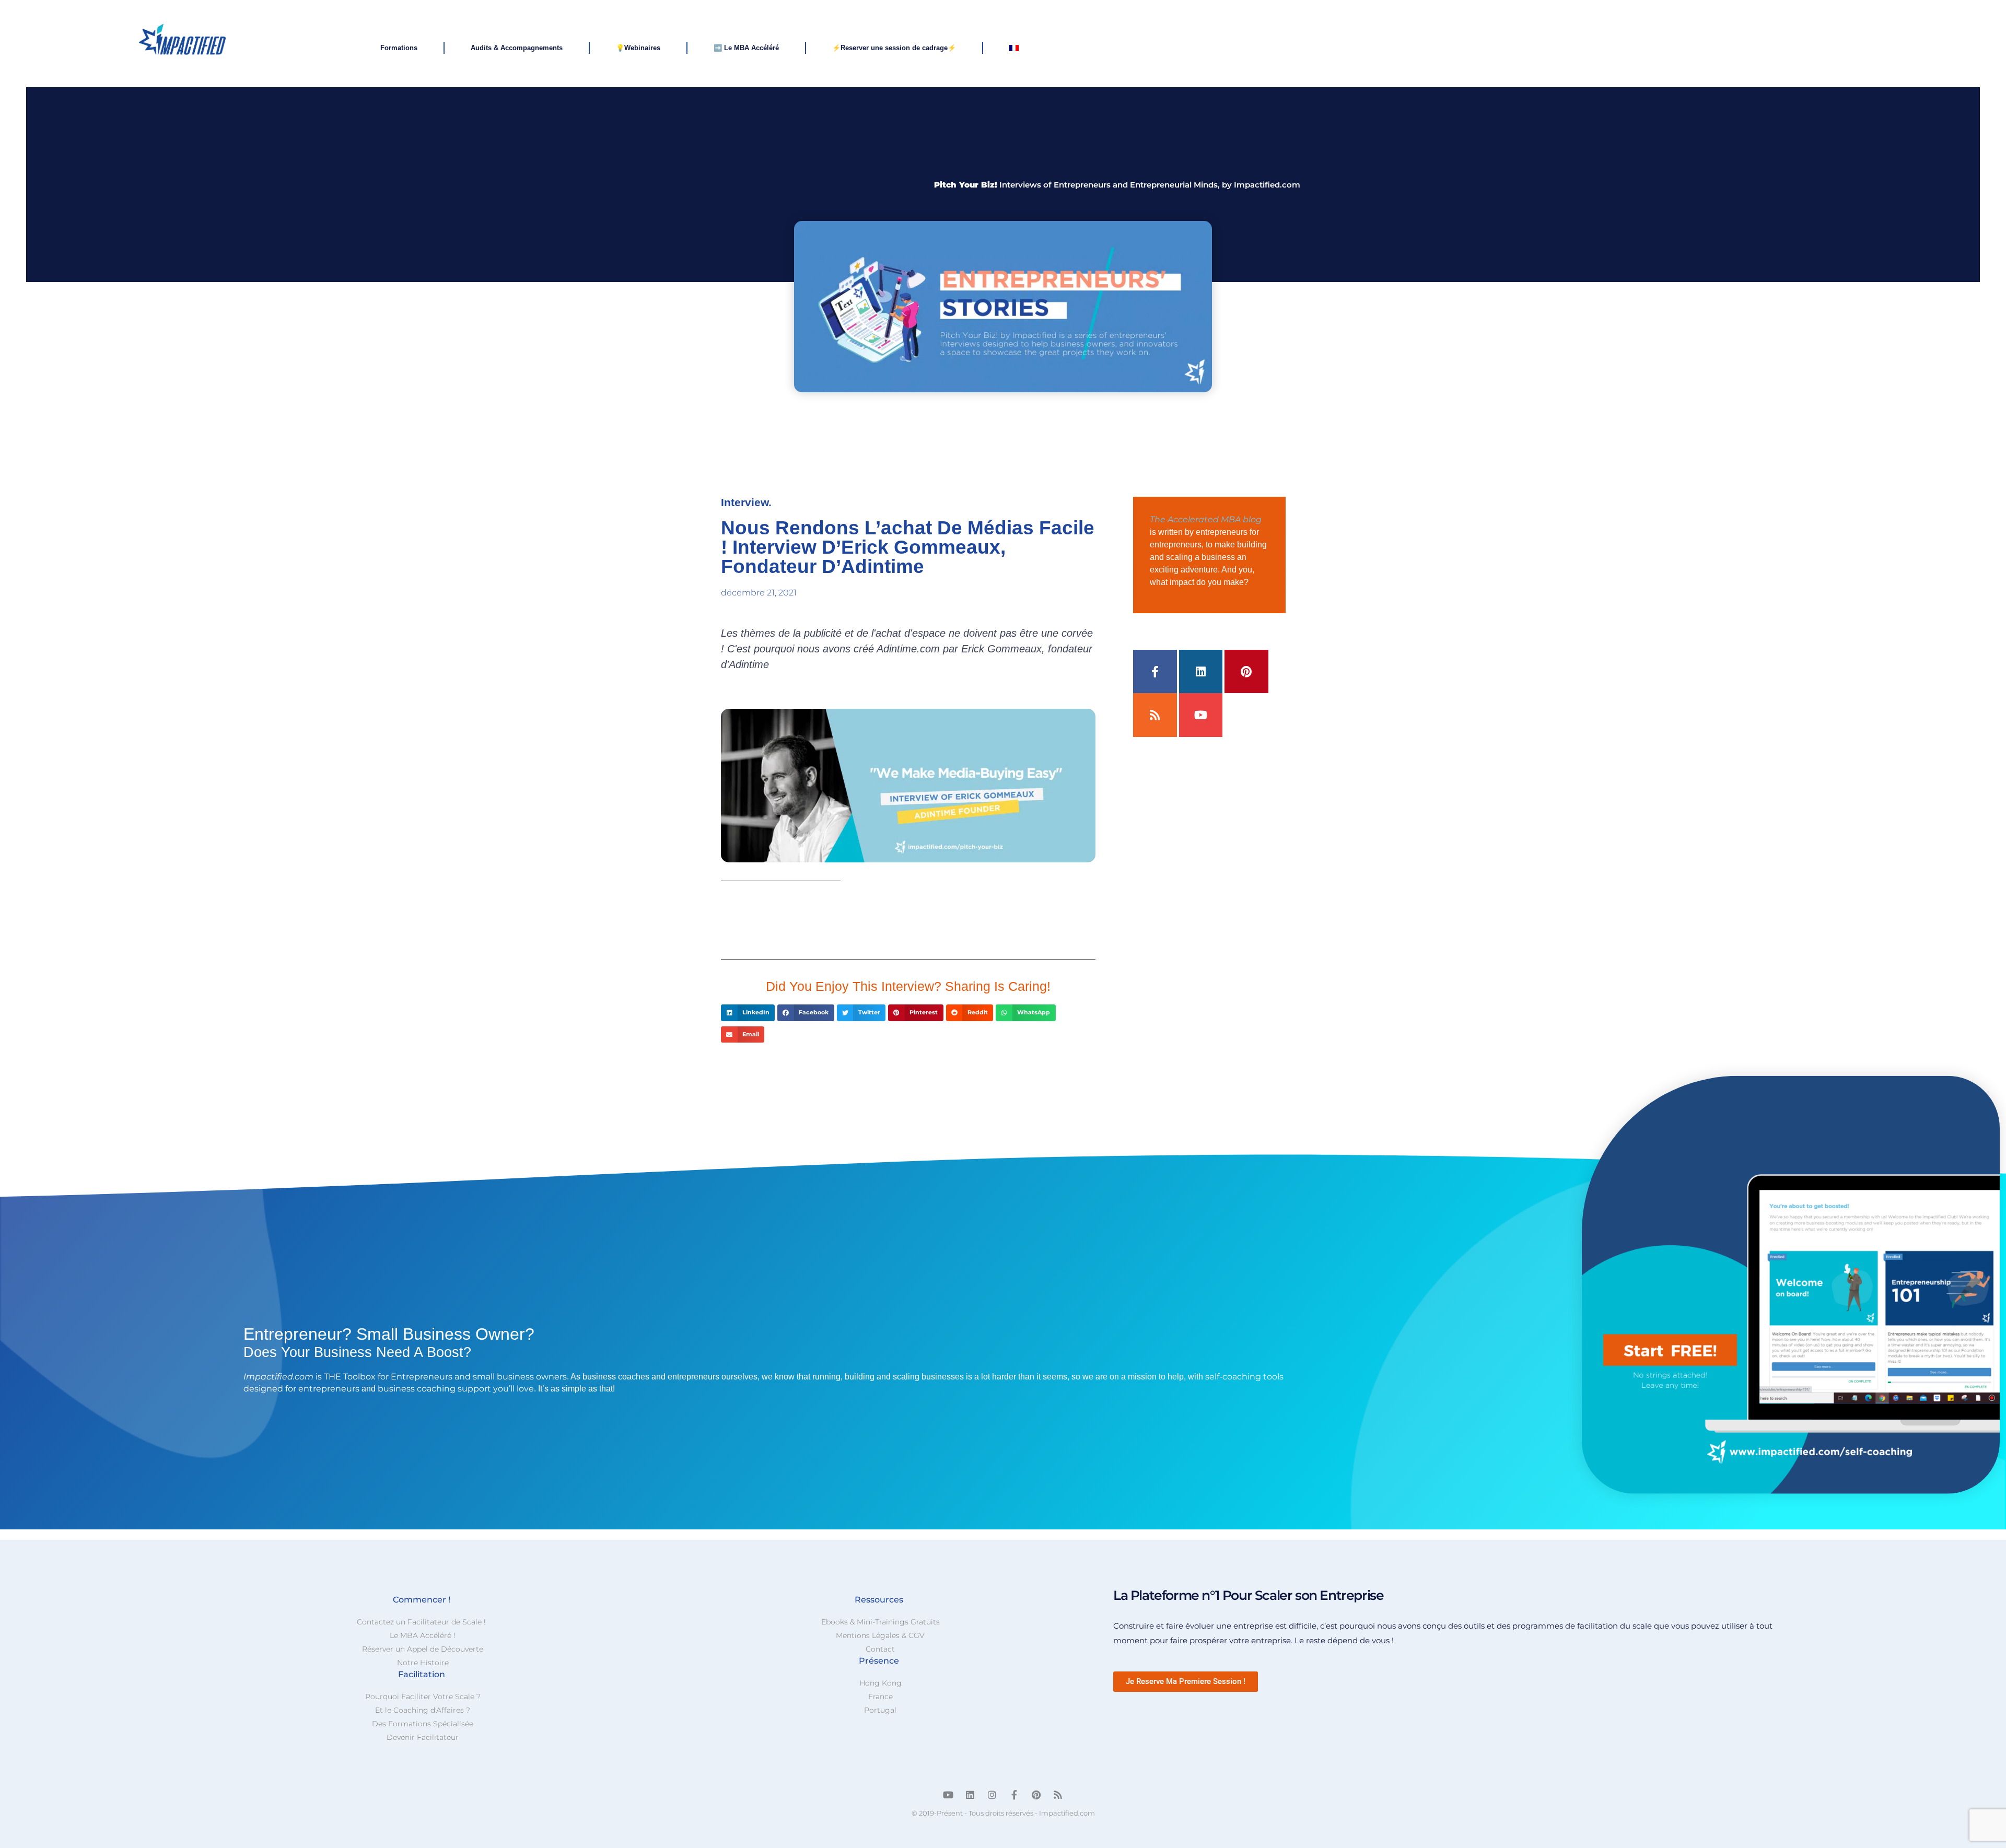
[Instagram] (992, 1795)
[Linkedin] (1201, 672)
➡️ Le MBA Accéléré (746, 48)
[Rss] (1155, 715)
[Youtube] (1201, 715)
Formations (399, 48)
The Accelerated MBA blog (1206, 519)
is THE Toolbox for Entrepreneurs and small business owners (405, 1377)
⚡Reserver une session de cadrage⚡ (894, 48)
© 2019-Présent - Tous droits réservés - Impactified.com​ (1003, 1813)
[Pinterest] (1246, 672)
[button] (748, 1013)
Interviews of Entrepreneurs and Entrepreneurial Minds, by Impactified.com (1117, 185)
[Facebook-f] (1155, 672)
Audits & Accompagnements (517, 48)
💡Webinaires (638, 48)
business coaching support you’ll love (456, 1389)
